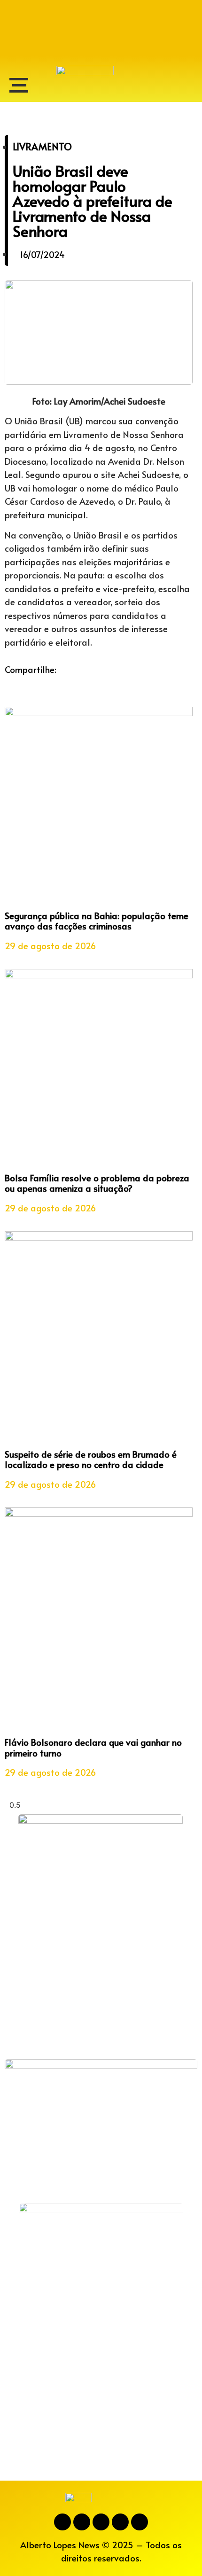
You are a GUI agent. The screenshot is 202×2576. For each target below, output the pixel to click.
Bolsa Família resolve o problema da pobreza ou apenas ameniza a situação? (97, 1183)
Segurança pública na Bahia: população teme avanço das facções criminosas (97, 921)
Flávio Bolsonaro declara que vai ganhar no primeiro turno (93, 1747)
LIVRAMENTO (42, 147)
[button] (8, 683)
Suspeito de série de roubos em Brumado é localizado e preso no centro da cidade (91, 1459)
